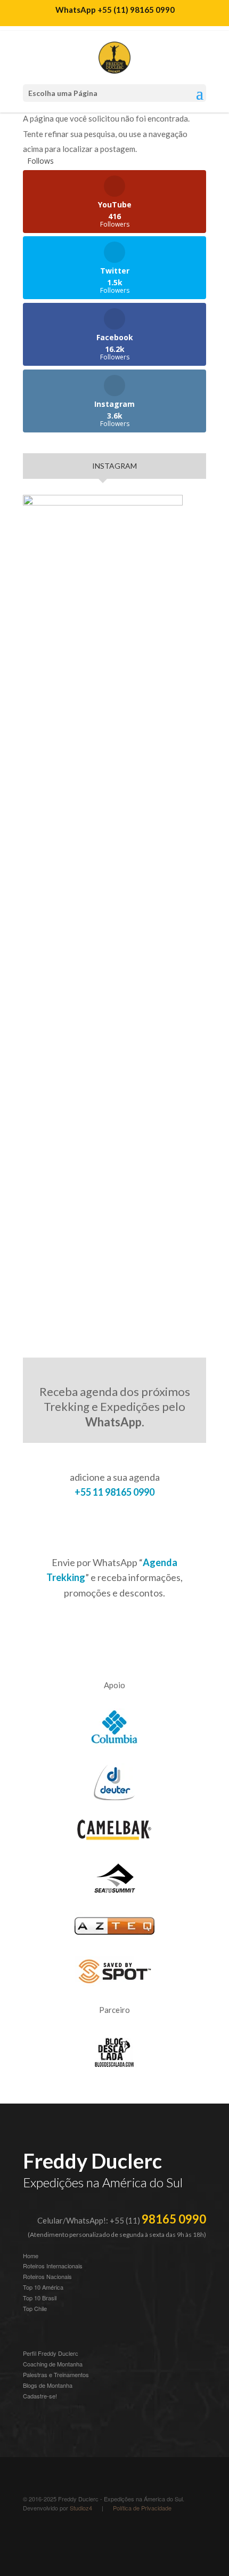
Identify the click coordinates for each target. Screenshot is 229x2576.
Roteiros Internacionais (53, 2266)
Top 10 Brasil (40, 2298)
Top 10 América (43, 2287)
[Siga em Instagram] (31, 2537)
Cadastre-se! (40, 2396)
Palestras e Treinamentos (56, 2374)
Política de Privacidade (142, 2508)
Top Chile (35, 2308)
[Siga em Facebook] (95, 2537)
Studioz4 (81, 2508)
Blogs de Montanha (48, 2385)
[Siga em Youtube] (74, 2537)
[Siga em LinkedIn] (53, 2537)
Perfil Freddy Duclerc (51, 2353)
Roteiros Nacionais (47, 2276)
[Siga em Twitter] (117, 2537)
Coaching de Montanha (53, 2364)
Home (31, 2256)
